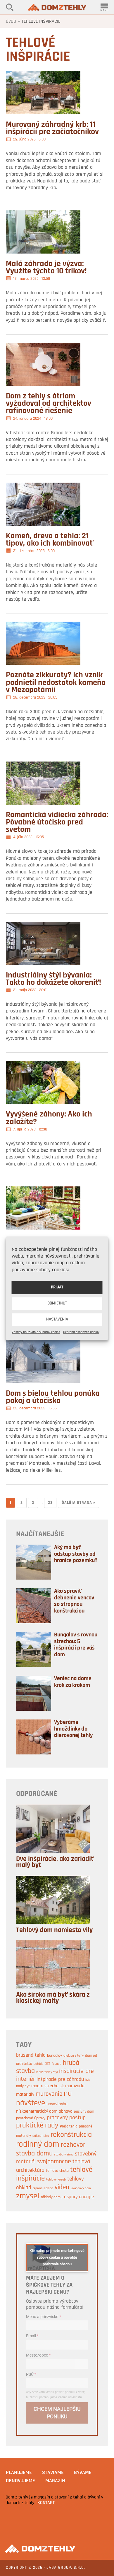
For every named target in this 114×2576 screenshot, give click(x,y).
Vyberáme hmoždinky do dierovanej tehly (73, 1729)
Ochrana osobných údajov (81, 1332)
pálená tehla (41, 2136)
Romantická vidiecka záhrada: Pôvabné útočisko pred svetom (57, 822)
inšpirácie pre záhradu (60, 2080)
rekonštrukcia (71, 2135)
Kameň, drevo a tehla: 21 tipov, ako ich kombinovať (50, 540)
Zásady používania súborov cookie (36, 1332)
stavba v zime (64, 2155)
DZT (47, 2064)
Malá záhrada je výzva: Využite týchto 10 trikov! (46, 268)
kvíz (88, 2080)
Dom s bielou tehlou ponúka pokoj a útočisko (53, 1397)
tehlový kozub (56, 2180)
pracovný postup (66, 2118)
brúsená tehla (31, 2055)
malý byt (23, 2086)
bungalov (55, 2056)
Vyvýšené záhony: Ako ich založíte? (49, 1118)
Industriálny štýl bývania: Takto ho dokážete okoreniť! (53, 979)
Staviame (53, 2473)
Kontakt (46, 2503)
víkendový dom (81, 2189)
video (62, 2188)
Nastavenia (57, 1319)
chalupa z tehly (74, 2056)
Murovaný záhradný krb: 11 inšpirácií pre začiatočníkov (52, 128)
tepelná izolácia (43, 2188)
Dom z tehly (57, 7)
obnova (66, 2111)
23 (50, 1503)
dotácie (38, 2064)
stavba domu (34, 2154)
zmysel (28, 2196)
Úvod (11, 22)
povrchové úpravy (31, 2118)
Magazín (55, 2481)
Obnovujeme (20, 2481)
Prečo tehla (69, 2127)
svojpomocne (54, 2162)
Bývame (83, 2473)
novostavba (57, 2104)
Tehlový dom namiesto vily (54, 1930)
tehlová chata (57, 2171)
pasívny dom (84, 2112)
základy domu (52, 2197)
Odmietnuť (57, 1303)
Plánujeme (19, 2473)
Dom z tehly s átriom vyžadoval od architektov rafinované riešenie (49, 404)
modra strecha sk (47, 2086)
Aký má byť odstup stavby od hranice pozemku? (76, 1554)
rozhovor (73, 2145)
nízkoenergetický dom (37, 2111)
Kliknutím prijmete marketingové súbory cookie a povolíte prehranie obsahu (57, 2258)
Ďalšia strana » (78, 1503)
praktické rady (37, 2126)
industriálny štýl (47, 2072)
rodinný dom (38, 2145)
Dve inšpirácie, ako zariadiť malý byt (55, 1862)
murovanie (49, 2094)
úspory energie (79, 2197)
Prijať (57, 1287)
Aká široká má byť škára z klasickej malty (53, 1998)
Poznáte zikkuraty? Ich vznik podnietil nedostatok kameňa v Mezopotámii (56, 683)
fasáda (57, 2064)
